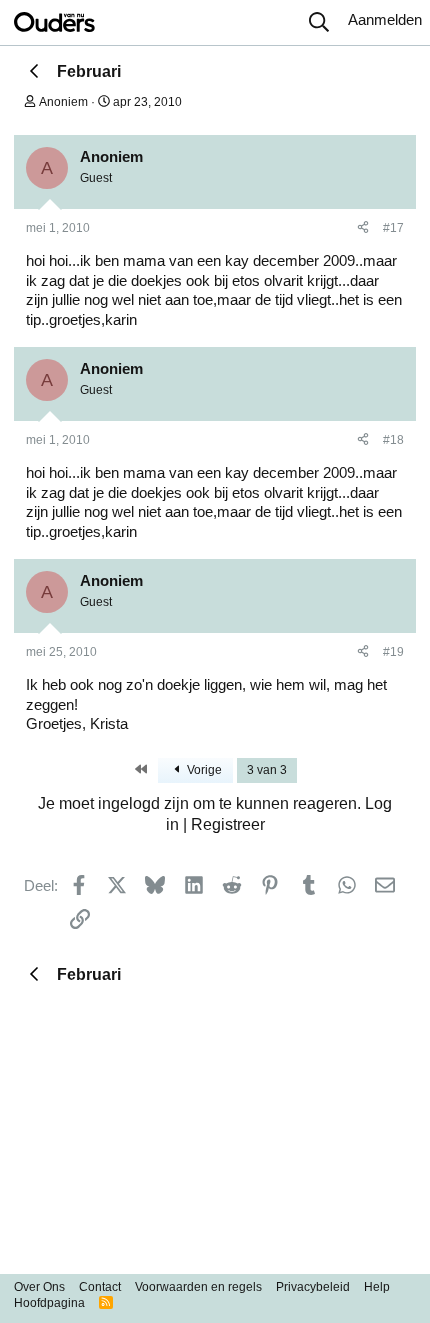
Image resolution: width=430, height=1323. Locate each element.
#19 (393, 652)
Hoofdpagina (49, 1303)
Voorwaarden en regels (198, 1287)
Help (377, 1287)
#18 (393, 440)
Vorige (203, 770)
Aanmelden (385, 19)
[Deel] (363, 229)
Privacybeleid (313, 1287)
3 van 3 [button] (267, 770)
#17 (393, 228)
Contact (100, 1287)
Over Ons (39, 1287)
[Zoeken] (319, 23)
